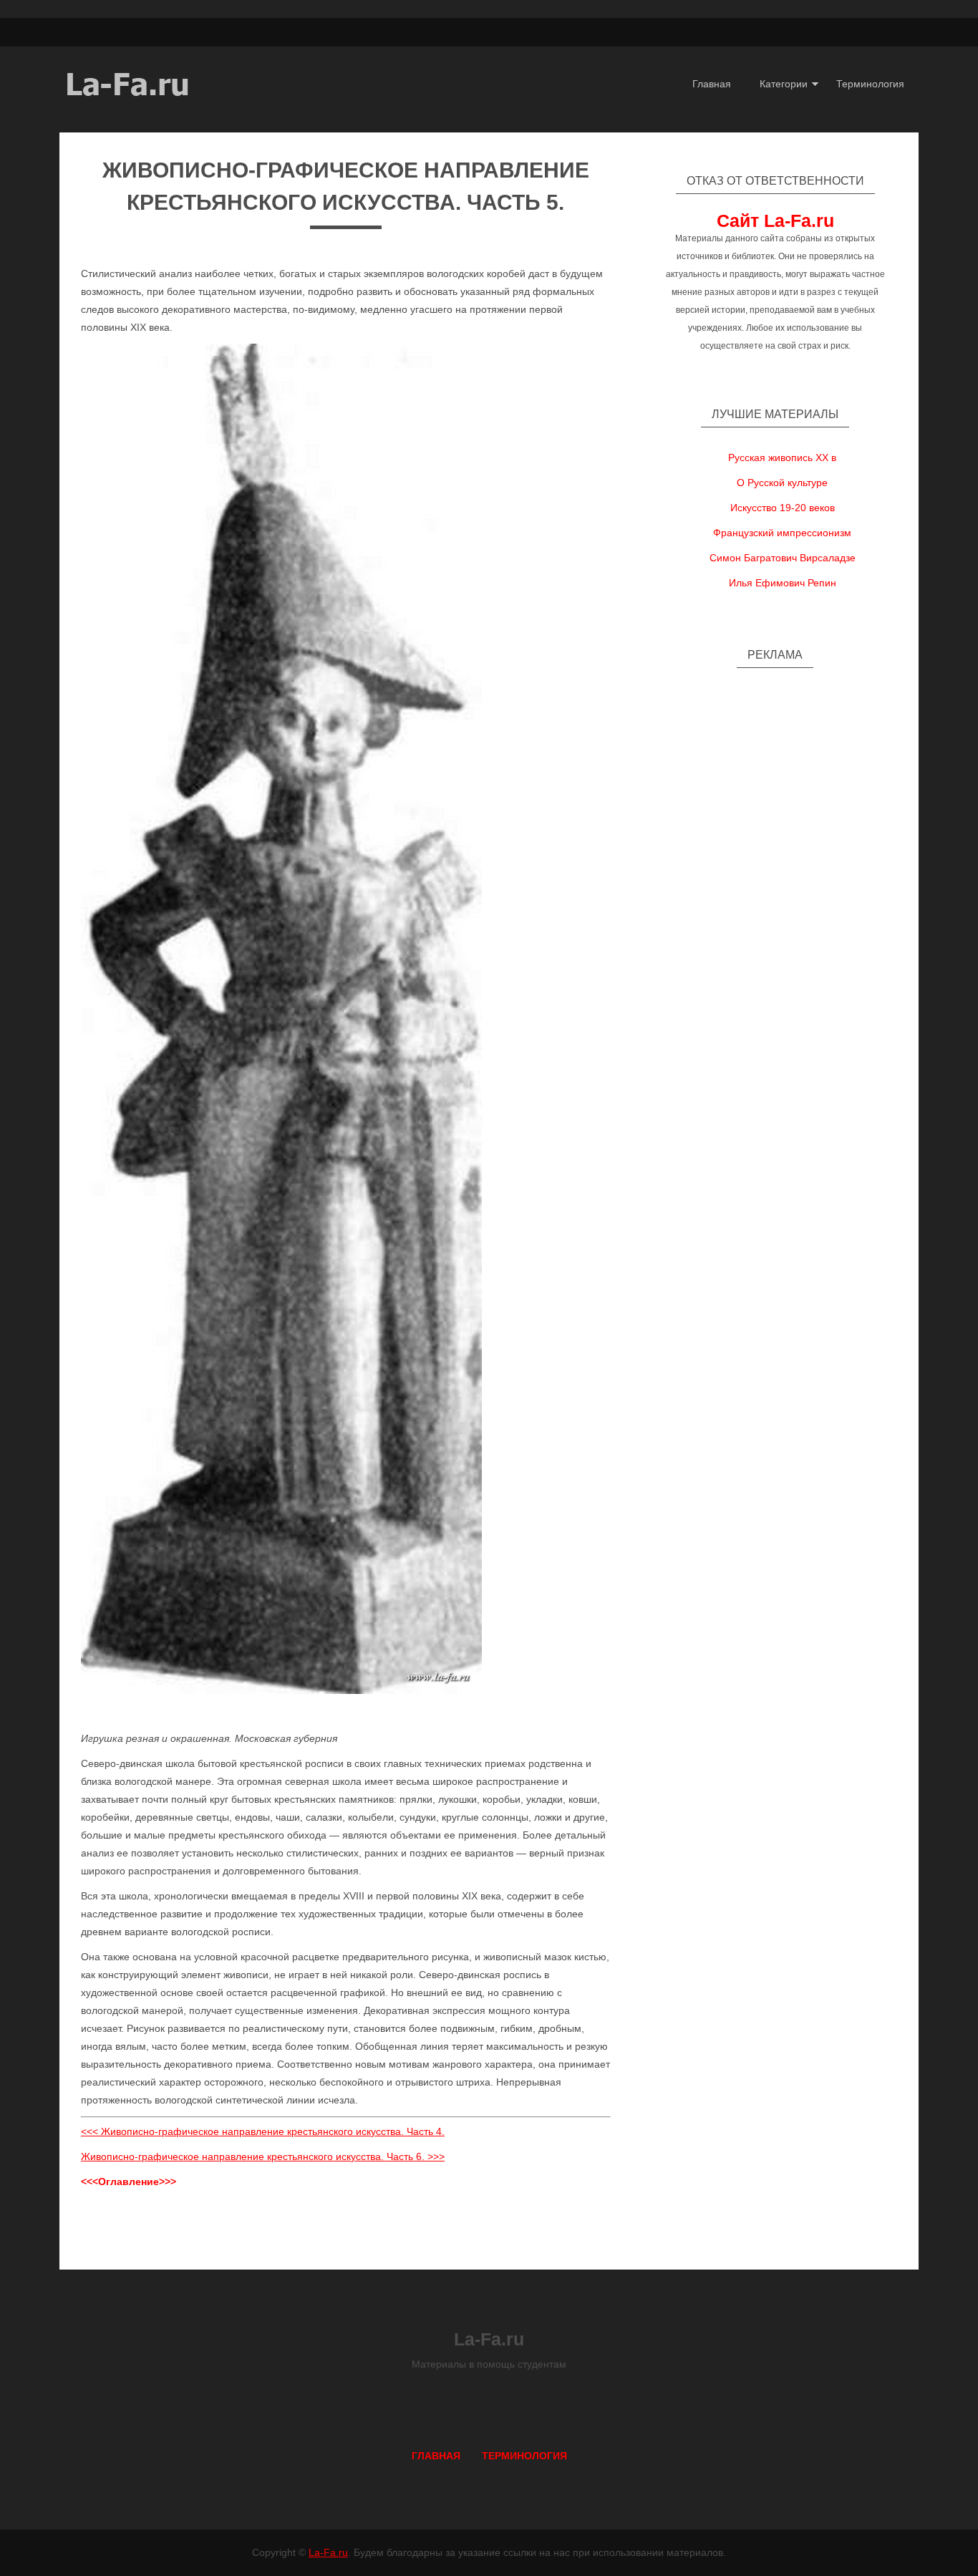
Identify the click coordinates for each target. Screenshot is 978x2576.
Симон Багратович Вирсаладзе (783, 558)
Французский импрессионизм (782, 533)
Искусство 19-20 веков (783, 508)
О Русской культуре (782, 483)
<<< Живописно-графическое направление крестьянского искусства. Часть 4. (263, 2131)
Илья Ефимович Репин (783, 583)
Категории (784, 84)
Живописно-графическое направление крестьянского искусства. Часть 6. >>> (263, 2156)
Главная (712, 84)
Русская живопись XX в (782, 457)
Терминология (870, 84)
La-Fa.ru (328, 2552)
